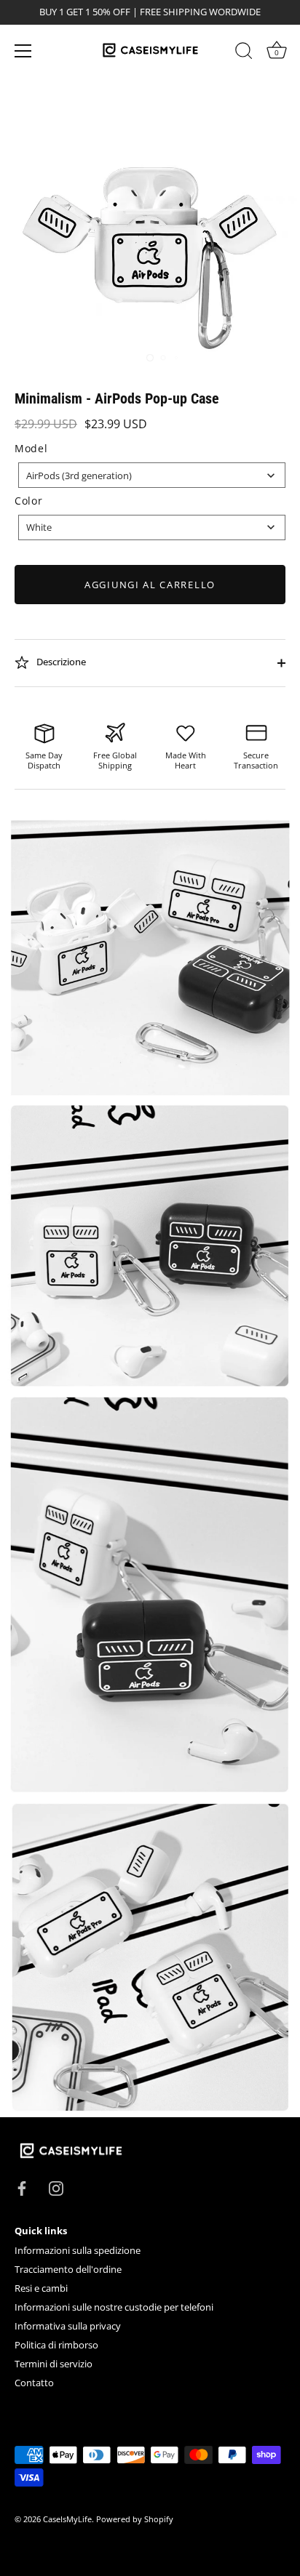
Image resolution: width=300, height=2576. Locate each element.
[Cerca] (244, 53)
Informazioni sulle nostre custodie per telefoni (114, 2307)
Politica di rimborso (56, 2345)
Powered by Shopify (135, 2519)
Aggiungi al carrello (150, 585)
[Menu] (23, 51)
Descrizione (60, 662)
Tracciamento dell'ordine (68, 2269)
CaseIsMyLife (67, 2519)
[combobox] (152, 475)
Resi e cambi (41, 2288)
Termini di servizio (54, 2364)
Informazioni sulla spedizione (78, 2250)
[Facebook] (22, 2187)
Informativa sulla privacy (68, 2326)
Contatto (34, 2383)
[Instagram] (56, 2187)
